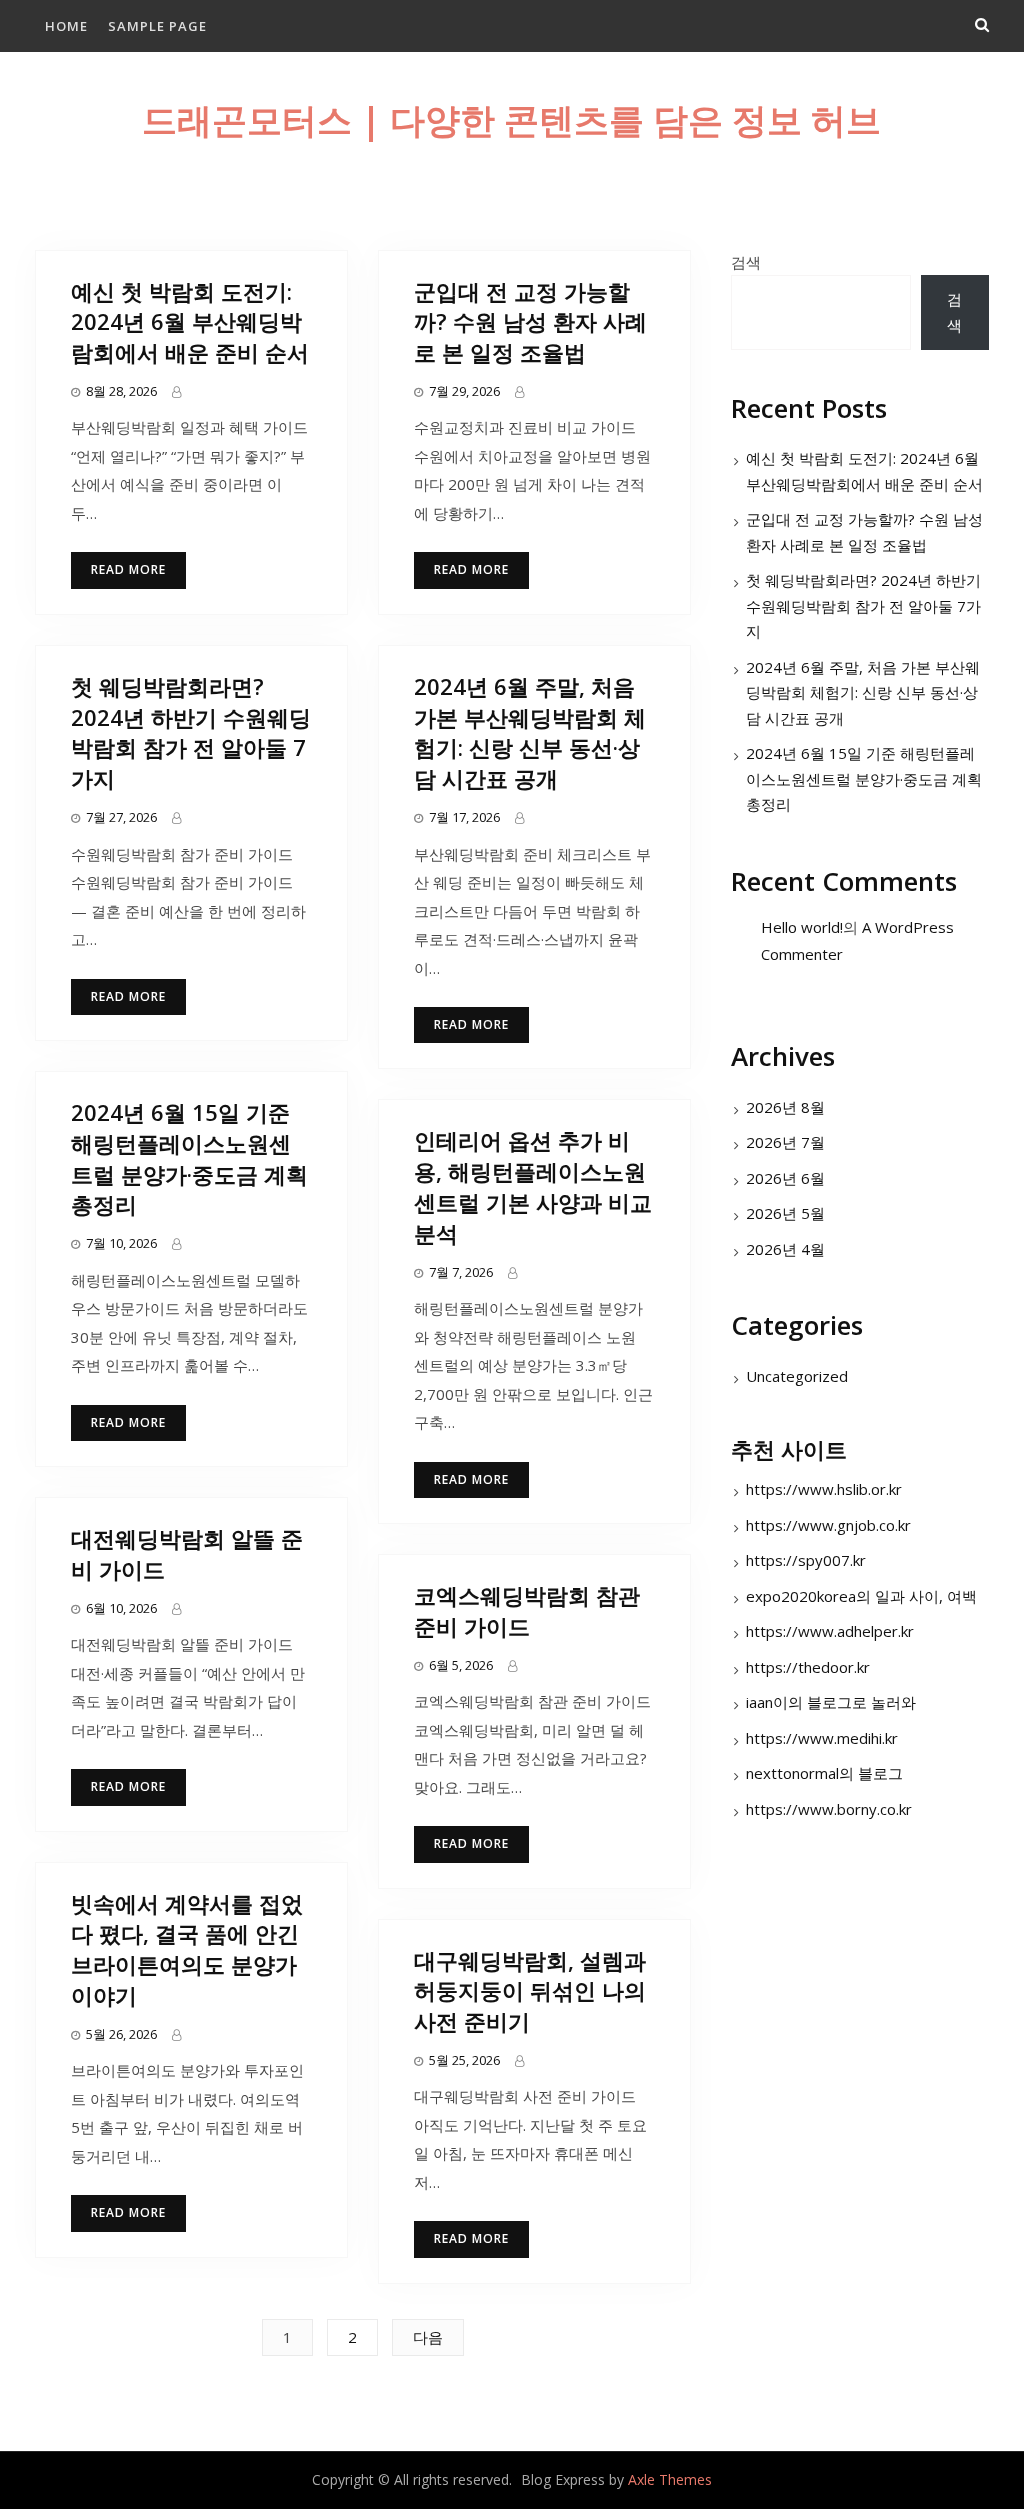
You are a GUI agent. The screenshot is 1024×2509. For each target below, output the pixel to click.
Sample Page (157, 26)
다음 (428, 2337)
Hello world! (802, 927)
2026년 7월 (785, 1142)
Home (66, 26)
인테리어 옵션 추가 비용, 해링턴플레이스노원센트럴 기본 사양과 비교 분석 (533, 1186)
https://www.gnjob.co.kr (828, 1525)
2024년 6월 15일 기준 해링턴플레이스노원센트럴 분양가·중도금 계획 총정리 (189, 1158)
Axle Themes (670, 2479)
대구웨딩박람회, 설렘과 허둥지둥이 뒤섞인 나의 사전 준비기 (530, 1991)
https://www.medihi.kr (822, 1738)
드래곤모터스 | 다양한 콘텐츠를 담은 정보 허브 (511, 119)
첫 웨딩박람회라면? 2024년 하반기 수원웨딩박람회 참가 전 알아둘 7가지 (191, 732)
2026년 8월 (785, 1107)
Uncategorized (797, 1376)
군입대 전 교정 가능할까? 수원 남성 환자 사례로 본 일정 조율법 (530, 322)
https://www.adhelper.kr (830, 1631)
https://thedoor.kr (808, 1667)
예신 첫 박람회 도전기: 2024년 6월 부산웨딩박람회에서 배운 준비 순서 (190, 322)
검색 (746, 262)
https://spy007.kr (806, 1560)
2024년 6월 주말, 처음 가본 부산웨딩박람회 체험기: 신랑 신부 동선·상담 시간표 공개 (530, 732)
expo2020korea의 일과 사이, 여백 (861, 1596)
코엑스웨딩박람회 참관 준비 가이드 (527, 1610)
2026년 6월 (785, 1178)
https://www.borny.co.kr (829, 1809)
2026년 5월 (785, 1213)
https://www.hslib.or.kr (824, 1489)
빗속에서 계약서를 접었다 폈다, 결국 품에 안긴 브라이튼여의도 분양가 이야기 (187, 1949)
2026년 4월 (785, 1249)
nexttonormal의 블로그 (824, 1773)
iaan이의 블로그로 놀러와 (831, 1702)
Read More (128, 569)
